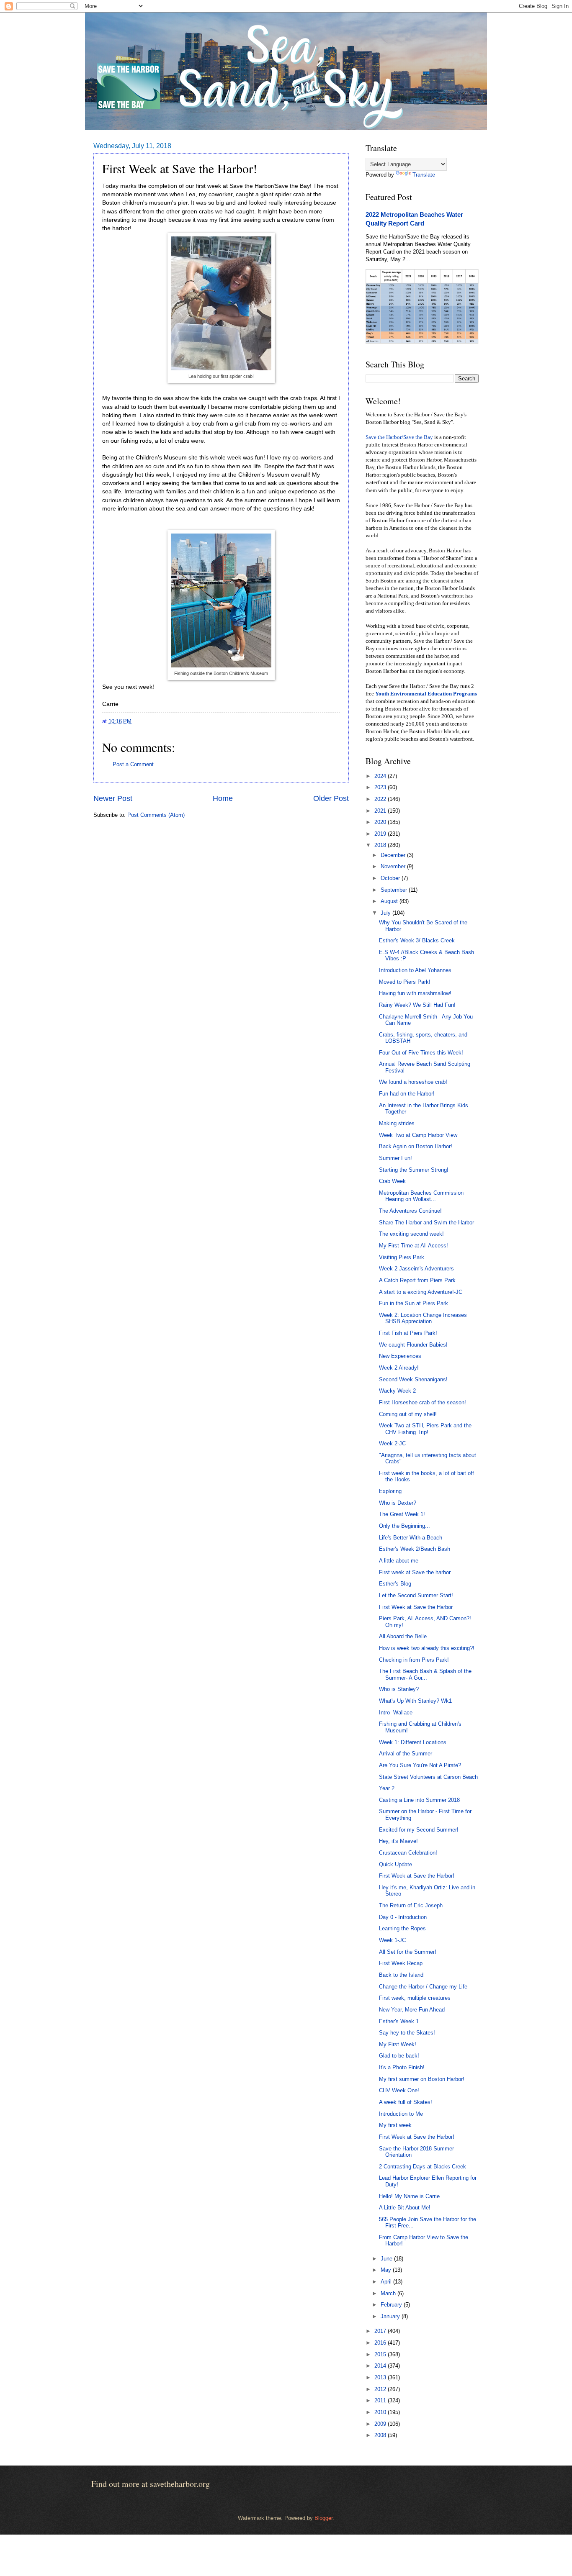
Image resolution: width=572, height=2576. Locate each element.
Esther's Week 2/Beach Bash (415, 1549)
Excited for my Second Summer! (419, 1830)
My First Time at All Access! (414, 1246)
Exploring (390, 1491)
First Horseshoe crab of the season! (423, 1402)
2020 (381, 822)
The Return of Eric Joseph (411, 1905)
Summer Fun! (396, 1158)
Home (223, 798)
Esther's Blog (395, 1584)
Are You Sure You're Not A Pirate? (420, 1765)
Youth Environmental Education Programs (426, 694)
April (387, 2282)
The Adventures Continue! (410, 1211)
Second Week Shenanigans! (413, 1379)
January (391, 2316)
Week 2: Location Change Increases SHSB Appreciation (423, 1318)
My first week (395, 2125)
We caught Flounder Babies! (413, 1345)
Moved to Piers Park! (405, 982)
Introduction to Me (401, 2114)
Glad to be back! (399, 2056)
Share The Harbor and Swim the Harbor (426, 1223)
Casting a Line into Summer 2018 (419, 1800)
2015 (381, 2354)
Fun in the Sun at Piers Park (414, 1303)
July (386, 913)
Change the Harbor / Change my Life (423, 1987)
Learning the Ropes (402, 1928)
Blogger (323, 2518)
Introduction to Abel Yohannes (415, 970)
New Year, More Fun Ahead (412, 2010)
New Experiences (400, 1356)
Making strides (397, 1123)
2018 (381, 845)
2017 (381, 2331)
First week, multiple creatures (415, 1998)
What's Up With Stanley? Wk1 (415, 1701)
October (391, 878)
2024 (381, 776)
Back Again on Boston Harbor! (416, 1146)
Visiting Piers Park (402, 1257)
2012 (381, 2389)
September (395, 890)
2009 (381, 2424)
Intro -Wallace (396, 1713)
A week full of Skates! (406, 2102)
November (394, 866)
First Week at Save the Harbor (416, 1607)
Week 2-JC (392, 1443)
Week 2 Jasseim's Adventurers (416, 1269)
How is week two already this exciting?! (427, 1648)
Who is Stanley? (399, 1689)
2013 (381, 2377)
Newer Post (113, 798)
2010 (381, 2412)
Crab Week (392, 1181)
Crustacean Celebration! (408, 1853)
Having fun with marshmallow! (415, 993)
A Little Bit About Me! (405, 2208)
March (389, 2293)
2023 (381, 787)
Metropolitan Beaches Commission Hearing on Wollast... (421, 1196)
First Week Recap (401, 1963)
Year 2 (387, 1788)
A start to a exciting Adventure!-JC (421, 1292)
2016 (381, 2343)
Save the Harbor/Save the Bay (399, 437)
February (392, 2305)
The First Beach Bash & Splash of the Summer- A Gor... (425, 1674)
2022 (381, 799)
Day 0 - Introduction (403, 1917)
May (387, 2270)
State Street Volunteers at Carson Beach (428, 1777)
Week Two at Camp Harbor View (418, 1135)
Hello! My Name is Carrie (409, 2196)
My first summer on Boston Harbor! (422, 2079)
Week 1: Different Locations (413, 1742)
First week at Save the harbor (415, 1572)
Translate (424, 175)
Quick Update (396, 1864)
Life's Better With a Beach (411, 1538)
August (390, 901)
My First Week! (398, 2044)
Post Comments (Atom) (156, 815)
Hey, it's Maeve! (398, 1841)
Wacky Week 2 (397, 1391)
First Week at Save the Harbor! (417, 1876)
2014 (381, 2366)
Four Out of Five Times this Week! (421, 1053)
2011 (381, 2400)
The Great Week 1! (402, 1514)
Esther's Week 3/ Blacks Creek (417, 940)
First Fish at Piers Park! (408, 1333)
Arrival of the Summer (406, 1754)
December (394, 855)
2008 (381, 2435)
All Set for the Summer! (408, 1952)
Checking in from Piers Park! (414, 1660)
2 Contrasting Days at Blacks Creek (423, 2167)
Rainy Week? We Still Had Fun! (417, 1005)
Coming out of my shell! (408, 1414)
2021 (381, 811)
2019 (381, 834)
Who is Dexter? (398, 1503)
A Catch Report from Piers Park (417, 1280)
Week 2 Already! (399, 1368)
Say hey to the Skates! (407, 2033)
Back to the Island (401, 1975)
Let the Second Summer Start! (416, 1595)
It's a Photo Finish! (402, 2067)
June (387, 2259)
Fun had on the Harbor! (407, 1094)
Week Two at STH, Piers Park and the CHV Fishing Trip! (425, 1429)
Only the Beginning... (405, 1526)
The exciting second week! (411, 1234)
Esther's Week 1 (399, 2021)
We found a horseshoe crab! (413, 1082)
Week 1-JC (392, 1940)
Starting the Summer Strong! (414, 1170)
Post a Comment (133, 764)
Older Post (331, 798)
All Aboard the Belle (403, 1636)
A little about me (399, 1561)
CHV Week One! (399, 2090)
